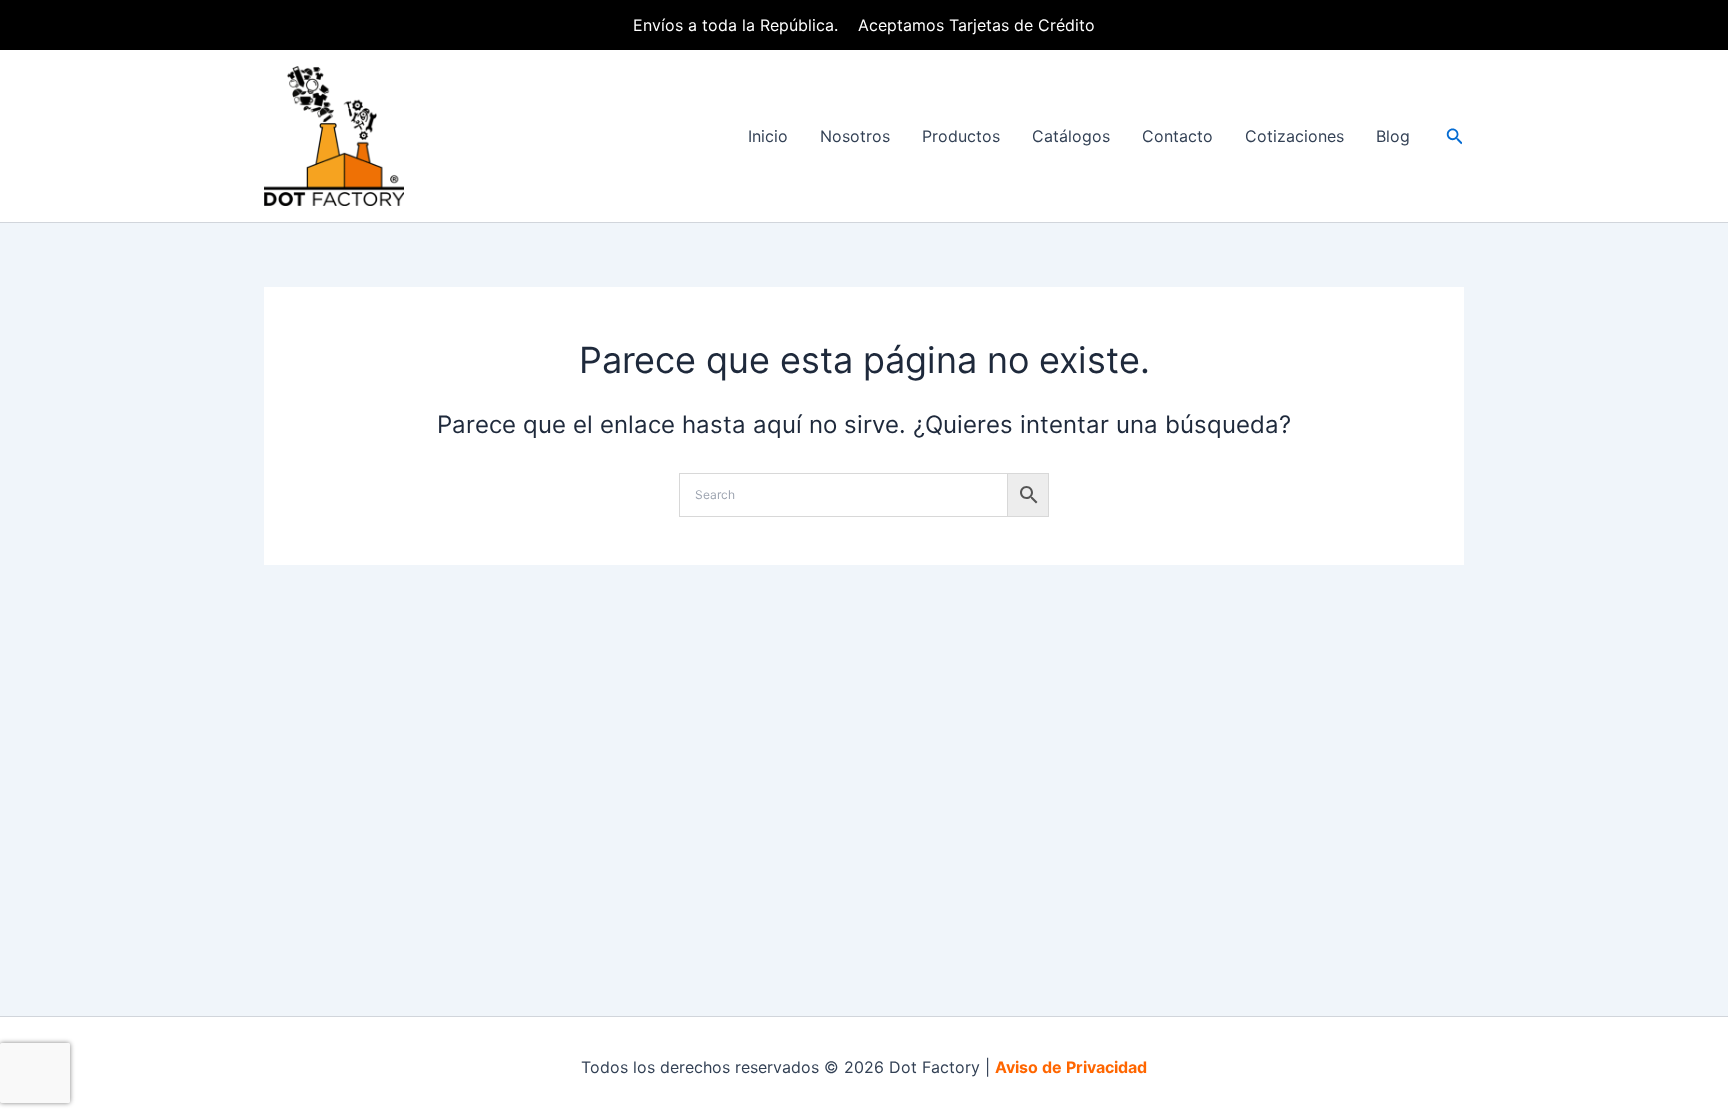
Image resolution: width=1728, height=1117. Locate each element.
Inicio (768, 136)
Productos (961, 136)
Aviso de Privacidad (1071, 1067)
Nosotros (855, 136)
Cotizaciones (1294, 136)
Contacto (1177, 136)
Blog (1393, 136)
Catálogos (1071, 136)
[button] (1455, 136)
